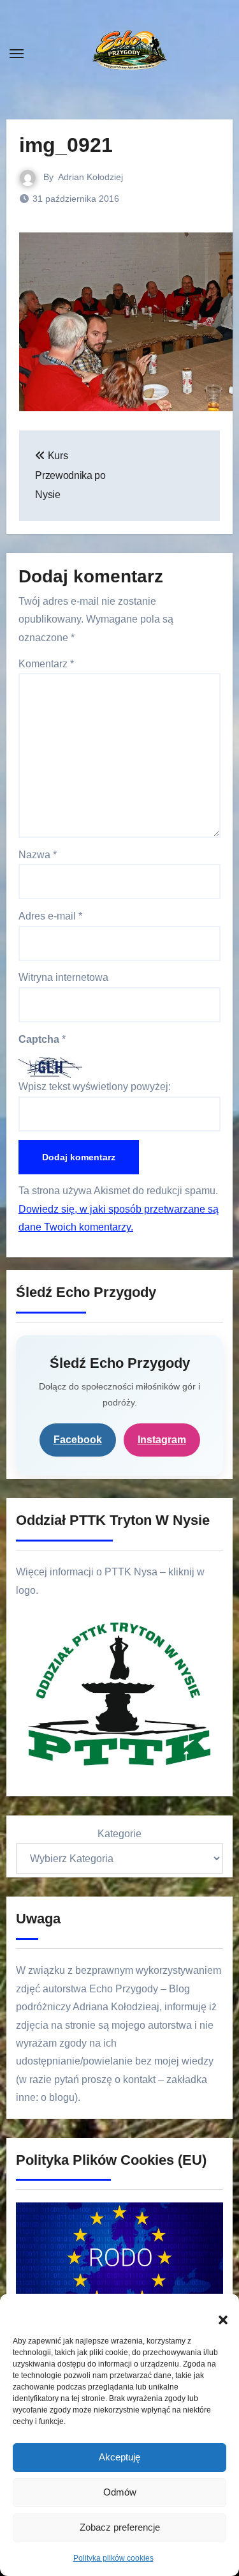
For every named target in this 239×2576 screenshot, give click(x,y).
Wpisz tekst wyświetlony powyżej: (95, 1087)
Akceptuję (119, 2457)
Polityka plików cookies (113, 2558)
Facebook (78, 1440)
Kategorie (119, 1834)
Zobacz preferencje (120, 2527)
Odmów (120, 2492)
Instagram (162, 1440)
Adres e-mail (50, 916)
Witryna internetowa (63, 977)
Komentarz (46, 664)
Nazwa (38, 855)
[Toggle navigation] (17, 54)
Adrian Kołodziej (91, 177)
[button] (217, 2313)
